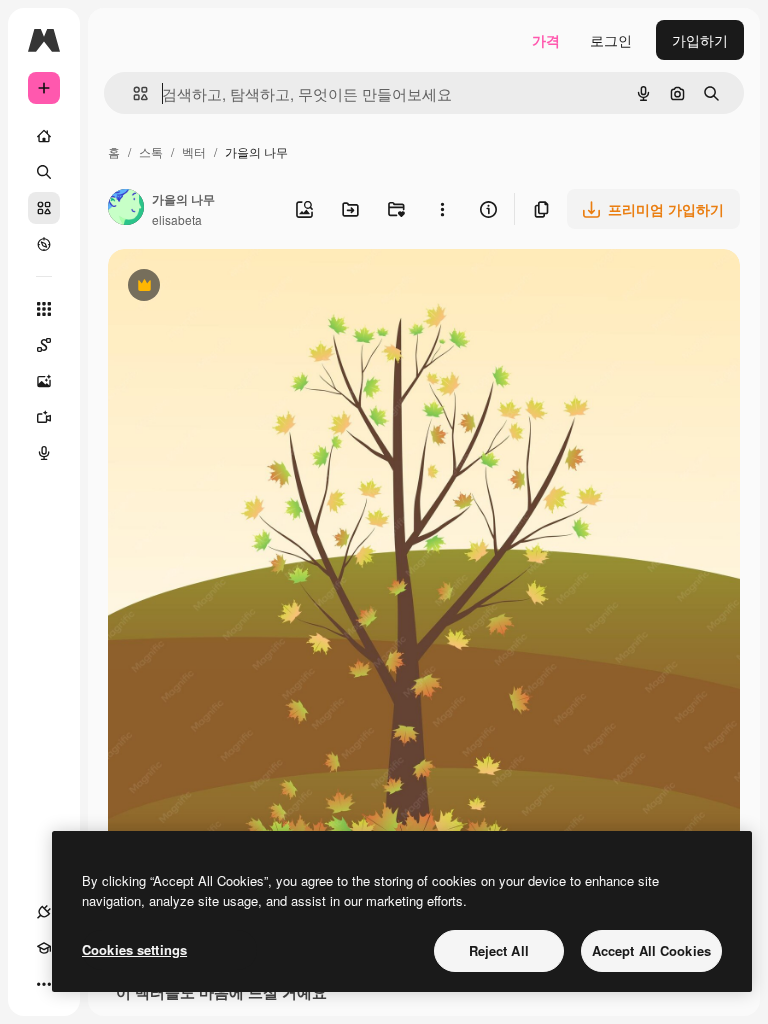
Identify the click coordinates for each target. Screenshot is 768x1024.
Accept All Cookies (651, 950)
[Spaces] (44, 345)
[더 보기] (44, 984)
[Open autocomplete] (132, 93)
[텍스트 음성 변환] (44, 453)
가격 (546, 40)
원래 (223, 287)
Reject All (499, 950)
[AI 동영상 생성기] (44, 417)
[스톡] (44, 208)
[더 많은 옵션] (442, 209)
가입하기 (700, 40)
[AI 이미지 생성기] (44, 381)
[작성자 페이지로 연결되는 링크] (126, 209)
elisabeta (177, 219)
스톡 (151, 151)
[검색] (44, 172)
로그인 (611, 40)
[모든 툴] (44, 309)
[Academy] (44, 948)
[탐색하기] (44, 244)
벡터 (194, 151)
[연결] (44, 912)
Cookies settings (134, 949)
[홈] (44, 136)
